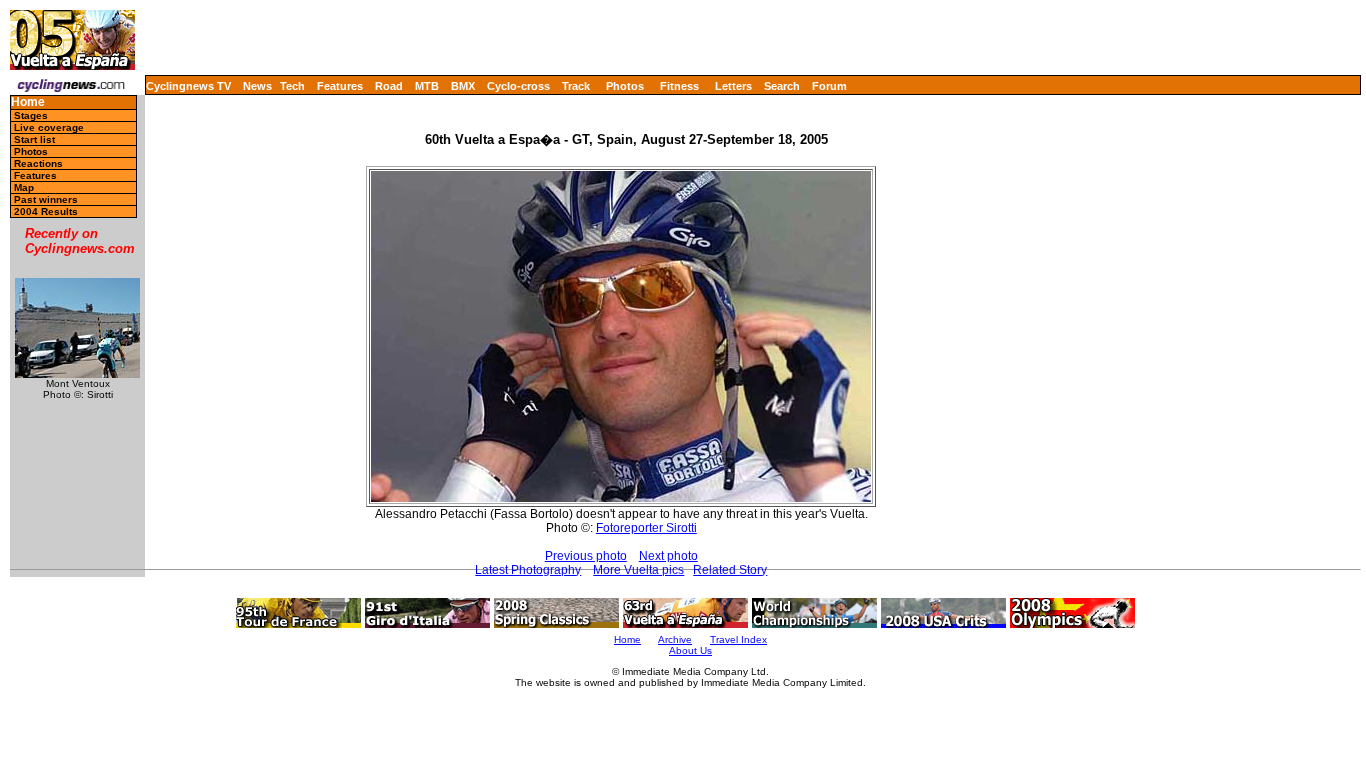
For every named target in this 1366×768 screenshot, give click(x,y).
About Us (690, 650)
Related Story (730, 570)
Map (24, 187)
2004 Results (46, 211)
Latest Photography (528, 570)
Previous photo (586, 556)
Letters (733, 86)
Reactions (38, 163)
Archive (675, 639)
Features (340, 86)
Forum (829, 86)
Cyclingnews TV (188, 86)
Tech (292, 86)
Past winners (46, 199)
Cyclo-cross (518, 86)
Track (576, 86)
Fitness (679, 86)
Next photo (668, 556)
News (257, 86)
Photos (625, 86)
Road (389, 86)
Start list (34, 139)
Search (782, 86)
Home (28, 102)
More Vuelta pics (638, 570)
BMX (463, 86)
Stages (31, 115)
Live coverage (49, 127)
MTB (427, 86)
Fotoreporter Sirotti (646, 528)
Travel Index (738, 639)
